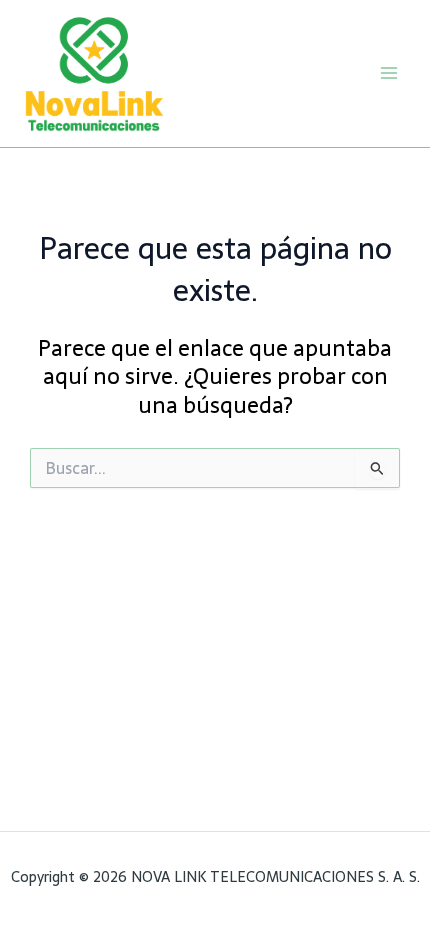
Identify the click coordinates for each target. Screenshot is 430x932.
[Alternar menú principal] (389, 73)
